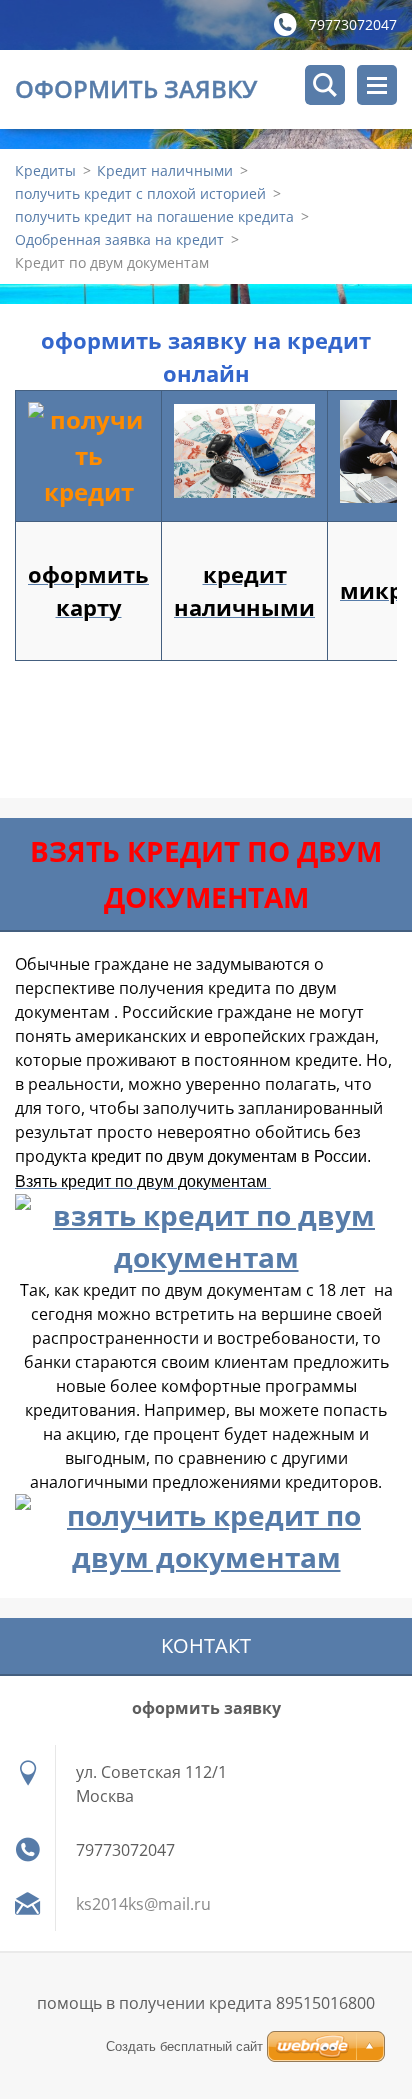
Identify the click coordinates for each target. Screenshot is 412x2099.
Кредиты (45, 170)
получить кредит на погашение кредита (154, 216)
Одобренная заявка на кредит (119, 239)
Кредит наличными (165, 170)
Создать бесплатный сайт (184, 2046)
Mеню (377, 85)
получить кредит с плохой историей (140, 193)
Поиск (325, 85)
